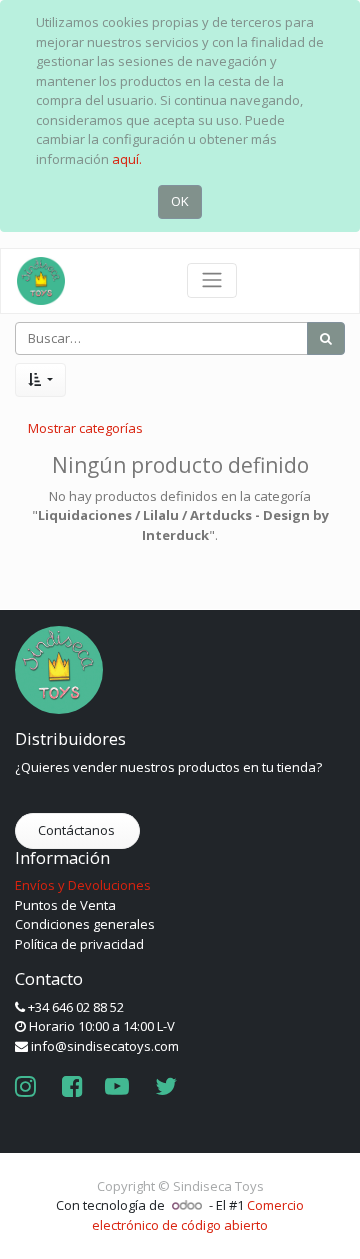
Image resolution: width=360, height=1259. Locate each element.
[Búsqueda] (326, 339)
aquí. (127, 159)
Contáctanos (78, 830)
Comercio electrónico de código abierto (198, 1215)
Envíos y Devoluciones (83, 885)
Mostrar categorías (85, 428)
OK (180, 201)
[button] (40, 380)
